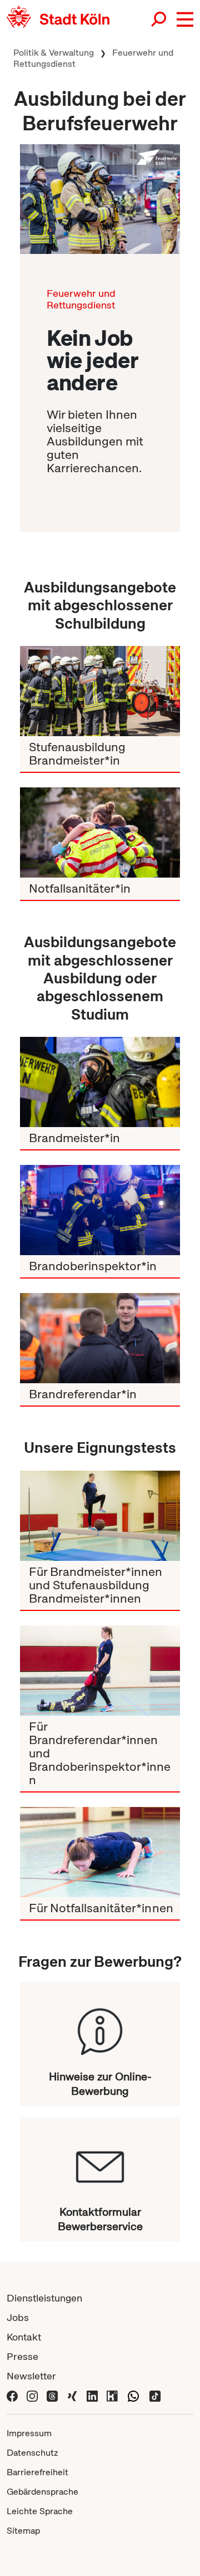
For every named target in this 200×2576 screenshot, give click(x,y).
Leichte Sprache (40, 2511)
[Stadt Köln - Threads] (52, 2395)
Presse (22, 2356)
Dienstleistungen (44, 2298)
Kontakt (24, 2337)
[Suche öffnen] (159, 19)
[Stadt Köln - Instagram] (32, 2395)
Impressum (29, 2433)
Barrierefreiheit (37, 2472)
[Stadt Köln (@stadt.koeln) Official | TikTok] (155, 2395)
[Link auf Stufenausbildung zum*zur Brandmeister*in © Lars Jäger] (100, 691)
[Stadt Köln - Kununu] (112, 2395)
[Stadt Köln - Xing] (72, 2395)
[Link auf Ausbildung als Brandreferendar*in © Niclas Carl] (100, 1338)
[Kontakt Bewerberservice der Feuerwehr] (100, 2161)
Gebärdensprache (42, 2492)
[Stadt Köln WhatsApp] (133, 2395)
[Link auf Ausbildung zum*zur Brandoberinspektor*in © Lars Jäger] (100, 1210)
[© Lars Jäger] (100, 199)
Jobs (18, 2317)
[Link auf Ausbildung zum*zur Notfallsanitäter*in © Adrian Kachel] (100, 832)
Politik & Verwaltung (54, 53)
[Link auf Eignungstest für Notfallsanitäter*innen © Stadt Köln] (100, 1852)
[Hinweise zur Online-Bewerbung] (100, 2026)
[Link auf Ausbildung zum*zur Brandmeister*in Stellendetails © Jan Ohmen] (100, 1082)
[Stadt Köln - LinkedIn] (92, 2395)
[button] (185, 19)
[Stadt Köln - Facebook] (12, 2395)
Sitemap (23, 2531)
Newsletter (31, 2376)
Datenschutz (32, 2453)
